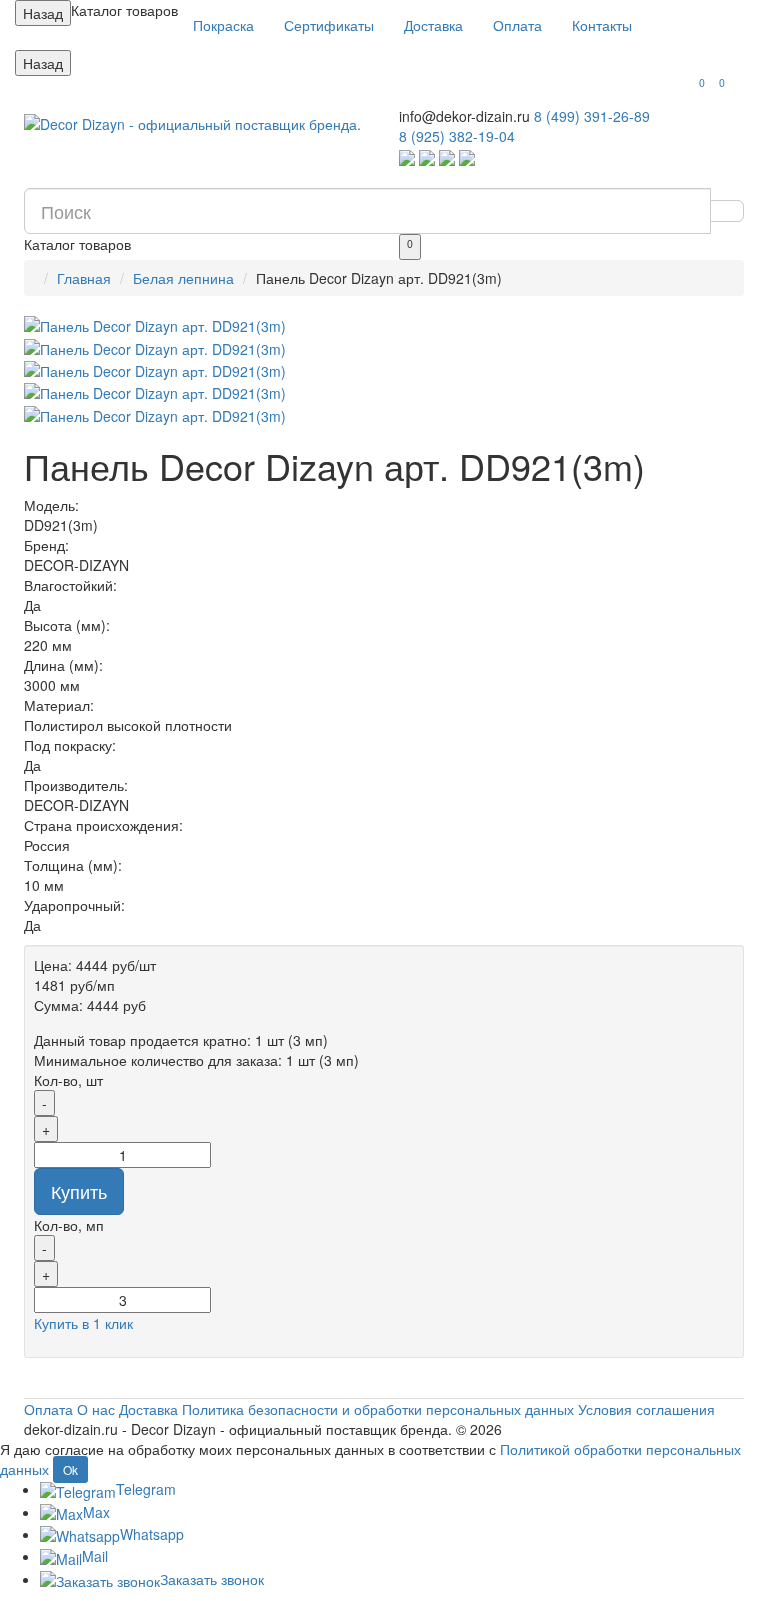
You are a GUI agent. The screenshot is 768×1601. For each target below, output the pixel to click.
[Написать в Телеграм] (427, 156)
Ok (70, 1469)
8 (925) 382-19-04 (457, 136)
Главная (84, 278)
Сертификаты (329, 25)
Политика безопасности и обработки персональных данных (378, 1409)
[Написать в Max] (447, 156)
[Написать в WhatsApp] (407, 156)
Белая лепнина (183, 278)
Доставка (433, 25)
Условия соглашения (646, 1409)
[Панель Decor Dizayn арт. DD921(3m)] (384, 326)
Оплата (517, 25)
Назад (43, 13)
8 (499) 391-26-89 (592, 116)
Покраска (223, 25)
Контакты (602, 25)
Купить (79, 1191)
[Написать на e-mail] (467, 156)
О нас (96, 1409)
